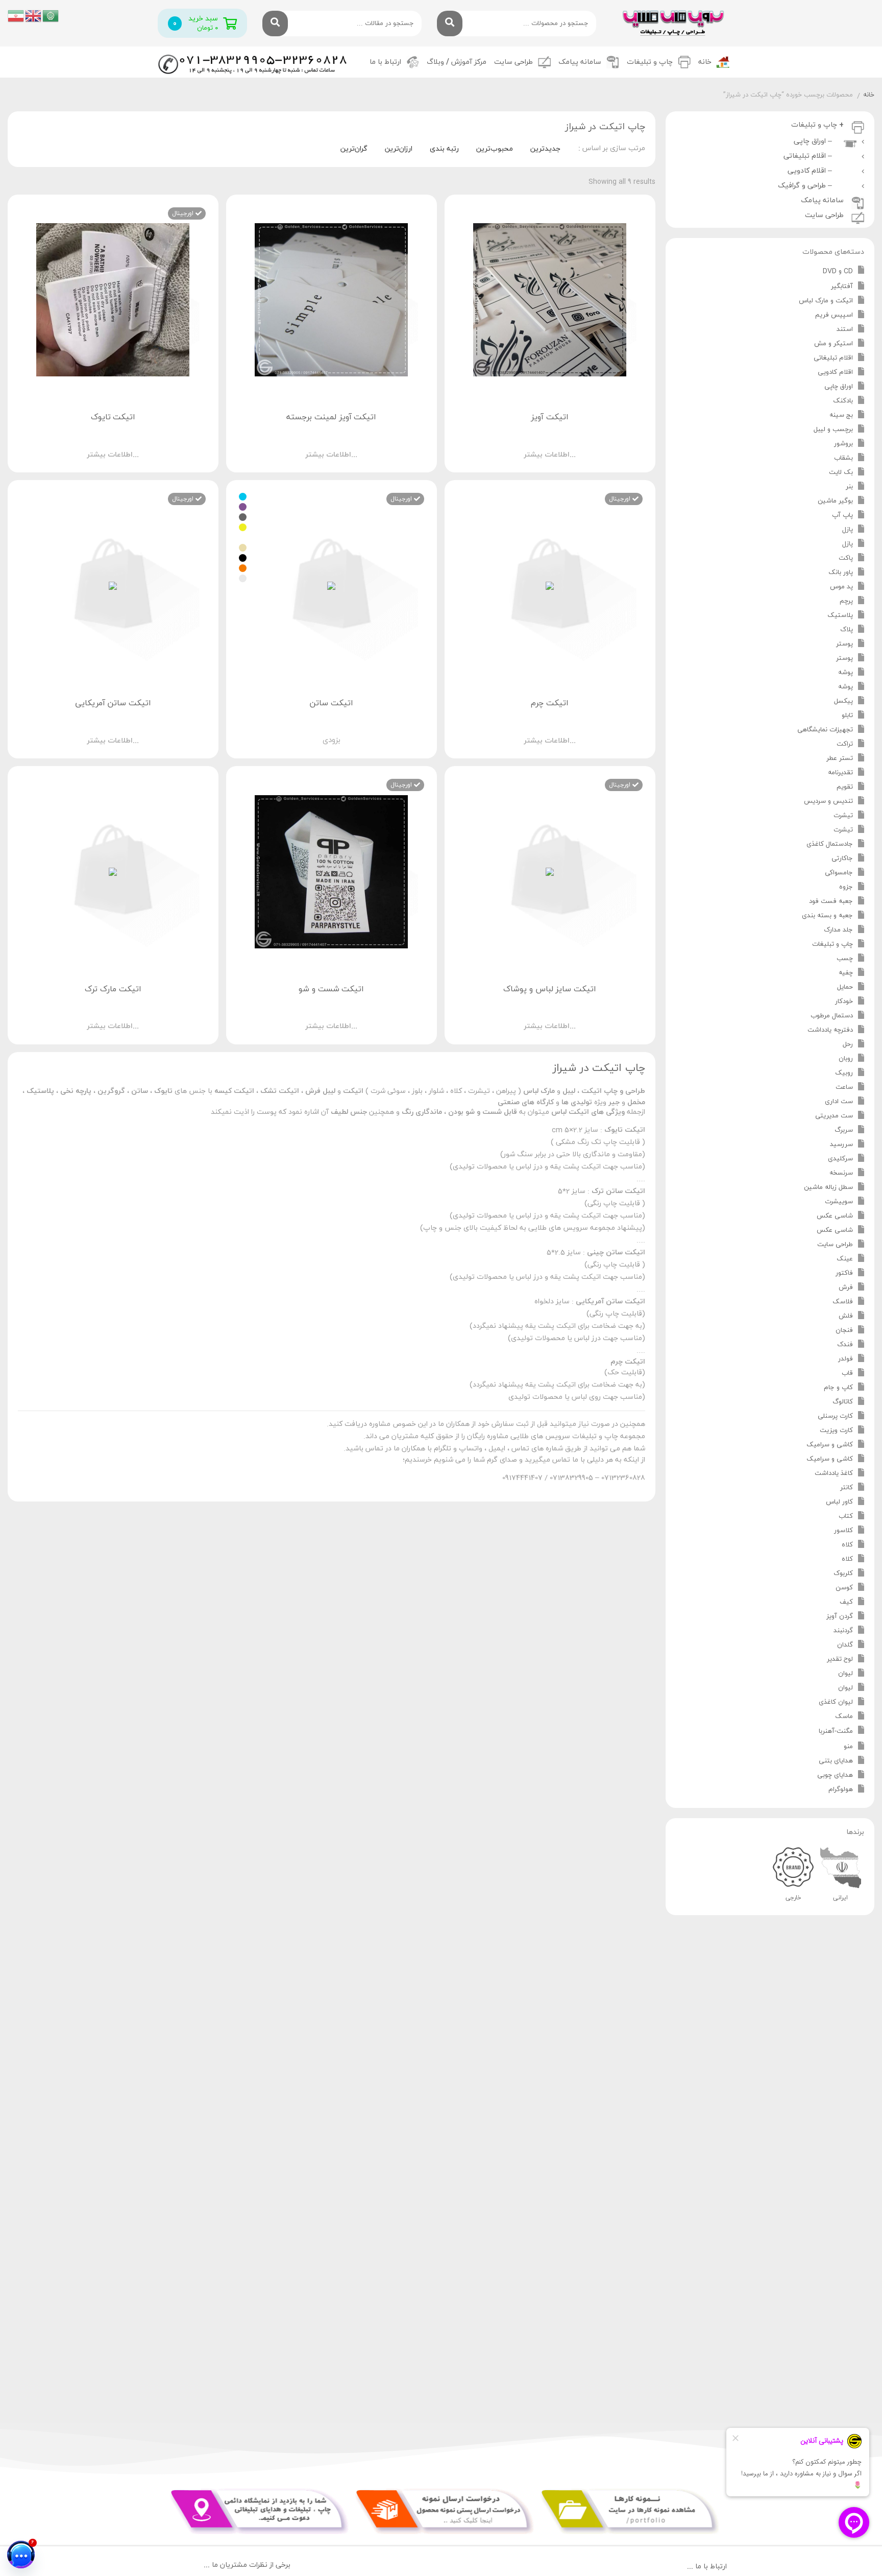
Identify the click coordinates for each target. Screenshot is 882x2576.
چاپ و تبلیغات (832, 944)
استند (845, 329)
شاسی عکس (835, 1216)
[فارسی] (16, 15)
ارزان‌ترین (399, 149)
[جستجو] (450, 23)
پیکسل (843, 701)
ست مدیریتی (834, 1116)
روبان (846, 1059)
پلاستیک (840, 615)
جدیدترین (545, 149)
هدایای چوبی (835, 1775)
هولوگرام (841, 1790)
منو (848, 1747)
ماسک (844, 1716)
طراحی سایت (513, 62)
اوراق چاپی (839, 387)
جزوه (846, 887)
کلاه (847, 1545)
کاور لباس (839, 1502)
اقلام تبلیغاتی (833, 358)
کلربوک (843, 1573)
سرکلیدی (840, 1159)
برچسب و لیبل (833, 430)
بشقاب (843, 458)
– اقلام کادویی (812, 171)
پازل (848, 530)
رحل (848, 1044)
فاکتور (844, 1273)
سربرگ (844, 1130)
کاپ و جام (838, 1388)
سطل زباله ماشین (828, 1187)
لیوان (846, 1674)
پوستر (844, 644)
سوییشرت (839, 1202)
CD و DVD (838, 271)
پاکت (846, 558)
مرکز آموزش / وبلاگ (457, 62)
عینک (845, 1259)
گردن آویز (840, 1616)
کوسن (844, 1588)
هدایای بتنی (836, 1761)
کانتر (847, 1488)
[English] (34, 15)
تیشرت (843, 816)
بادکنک (843, 401)
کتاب (846, 1516)
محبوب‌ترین (495, 149)
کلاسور (843, 1531)
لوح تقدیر (840, 1659)
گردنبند (843, 1631)
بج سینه (841, 415)
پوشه (846, 673)
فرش (846, 1287)
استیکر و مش (834, 344)
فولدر (846, 1359)
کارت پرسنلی (835, 1416)
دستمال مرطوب (832, 1016)
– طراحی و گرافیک (807, 186)
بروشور (843, 444)
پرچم (846, 601)
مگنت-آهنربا (836, 1731)
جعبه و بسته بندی (827, 916)
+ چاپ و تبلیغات (817, 125)
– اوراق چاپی (815, 141)
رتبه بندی (444, 149)
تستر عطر (840, 758)
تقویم (845, 787)
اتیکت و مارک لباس (826, 301)
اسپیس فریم (834, 315)
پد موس (841, 587)
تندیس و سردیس (828, 801)
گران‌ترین (354, 149)
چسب (845, 959)
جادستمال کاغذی (830, 844)
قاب (847, 1373)
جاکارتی (842, 858)
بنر (849, 487)
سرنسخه (841, 1173)
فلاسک (843, 1302)
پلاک (847, 630)
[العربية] (51, 15)
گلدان (845, 1645)
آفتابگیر (842, 287)
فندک (845, 1345)
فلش (846, 1316)
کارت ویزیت (836, 1430)
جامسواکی (839, 873)
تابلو (847, 715)
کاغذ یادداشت (834, 1473)
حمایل (845, 987)
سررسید (841, 1144)
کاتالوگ (843, 1402)
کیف (846, 1602)
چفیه (846, 973)
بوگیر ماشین (835, 501)
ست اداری (839, 1102)
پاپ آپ (842, 515)
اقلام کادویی (835, 372)
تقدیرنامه (840, 773)
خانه (705, 62)
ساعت (844, 1087)
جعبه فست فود (831, 901)
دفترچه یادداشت (830, 1030)
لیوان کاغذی (836, 1702)
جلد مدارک (838, 930)
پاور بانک (841, 573)
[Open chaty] (21, 2555)
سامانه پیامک (580, 62)
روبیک (844, 1073)
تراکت (845, 744)
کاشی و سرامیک (830, 1445)
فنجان (844, 1330)
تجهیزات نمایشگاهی (825, 730)
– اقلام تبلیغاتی (810, 156)
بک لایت (841, 472)
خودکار (844, 1001)
